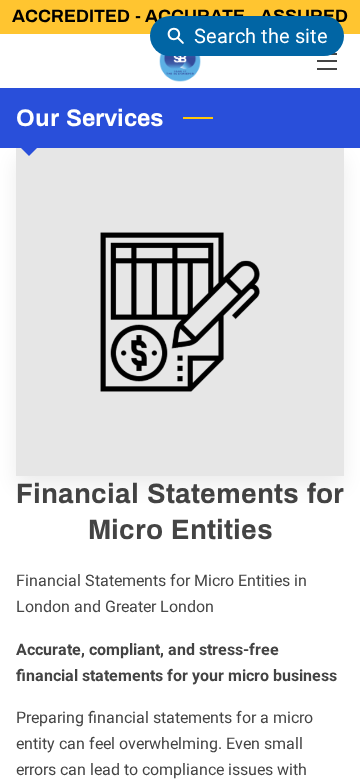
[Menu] (325, 61)
